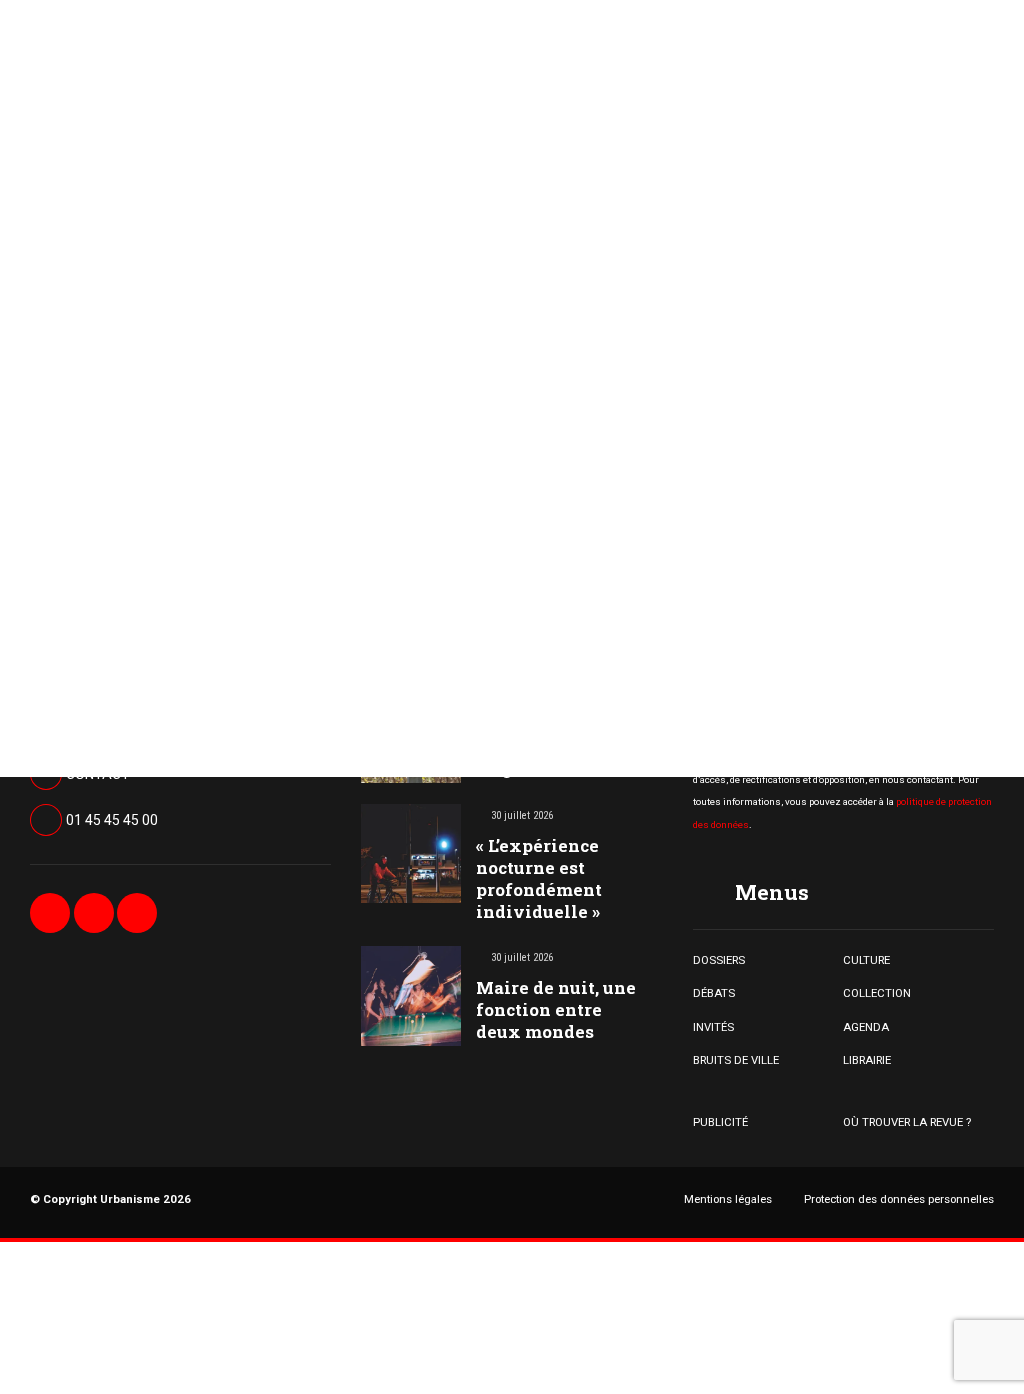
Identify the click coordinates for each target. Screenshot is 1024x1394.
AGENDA (866, 1027)
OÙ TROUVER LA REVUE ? (907, 1122)
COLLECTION (877, 993)
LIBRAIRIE (867, 1060)
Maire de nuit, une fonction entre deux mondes (556, 1009)
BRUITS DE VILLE (736, 1060)
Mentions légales (728, 1199)
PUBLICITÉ (720, 1122)
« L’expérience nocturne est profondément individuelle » (539, 878)
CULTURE (866, 960)
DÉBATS (714, 993)
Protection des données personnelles (899, 1199)
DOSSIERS (719, 960)
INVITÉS (713, 1027)
